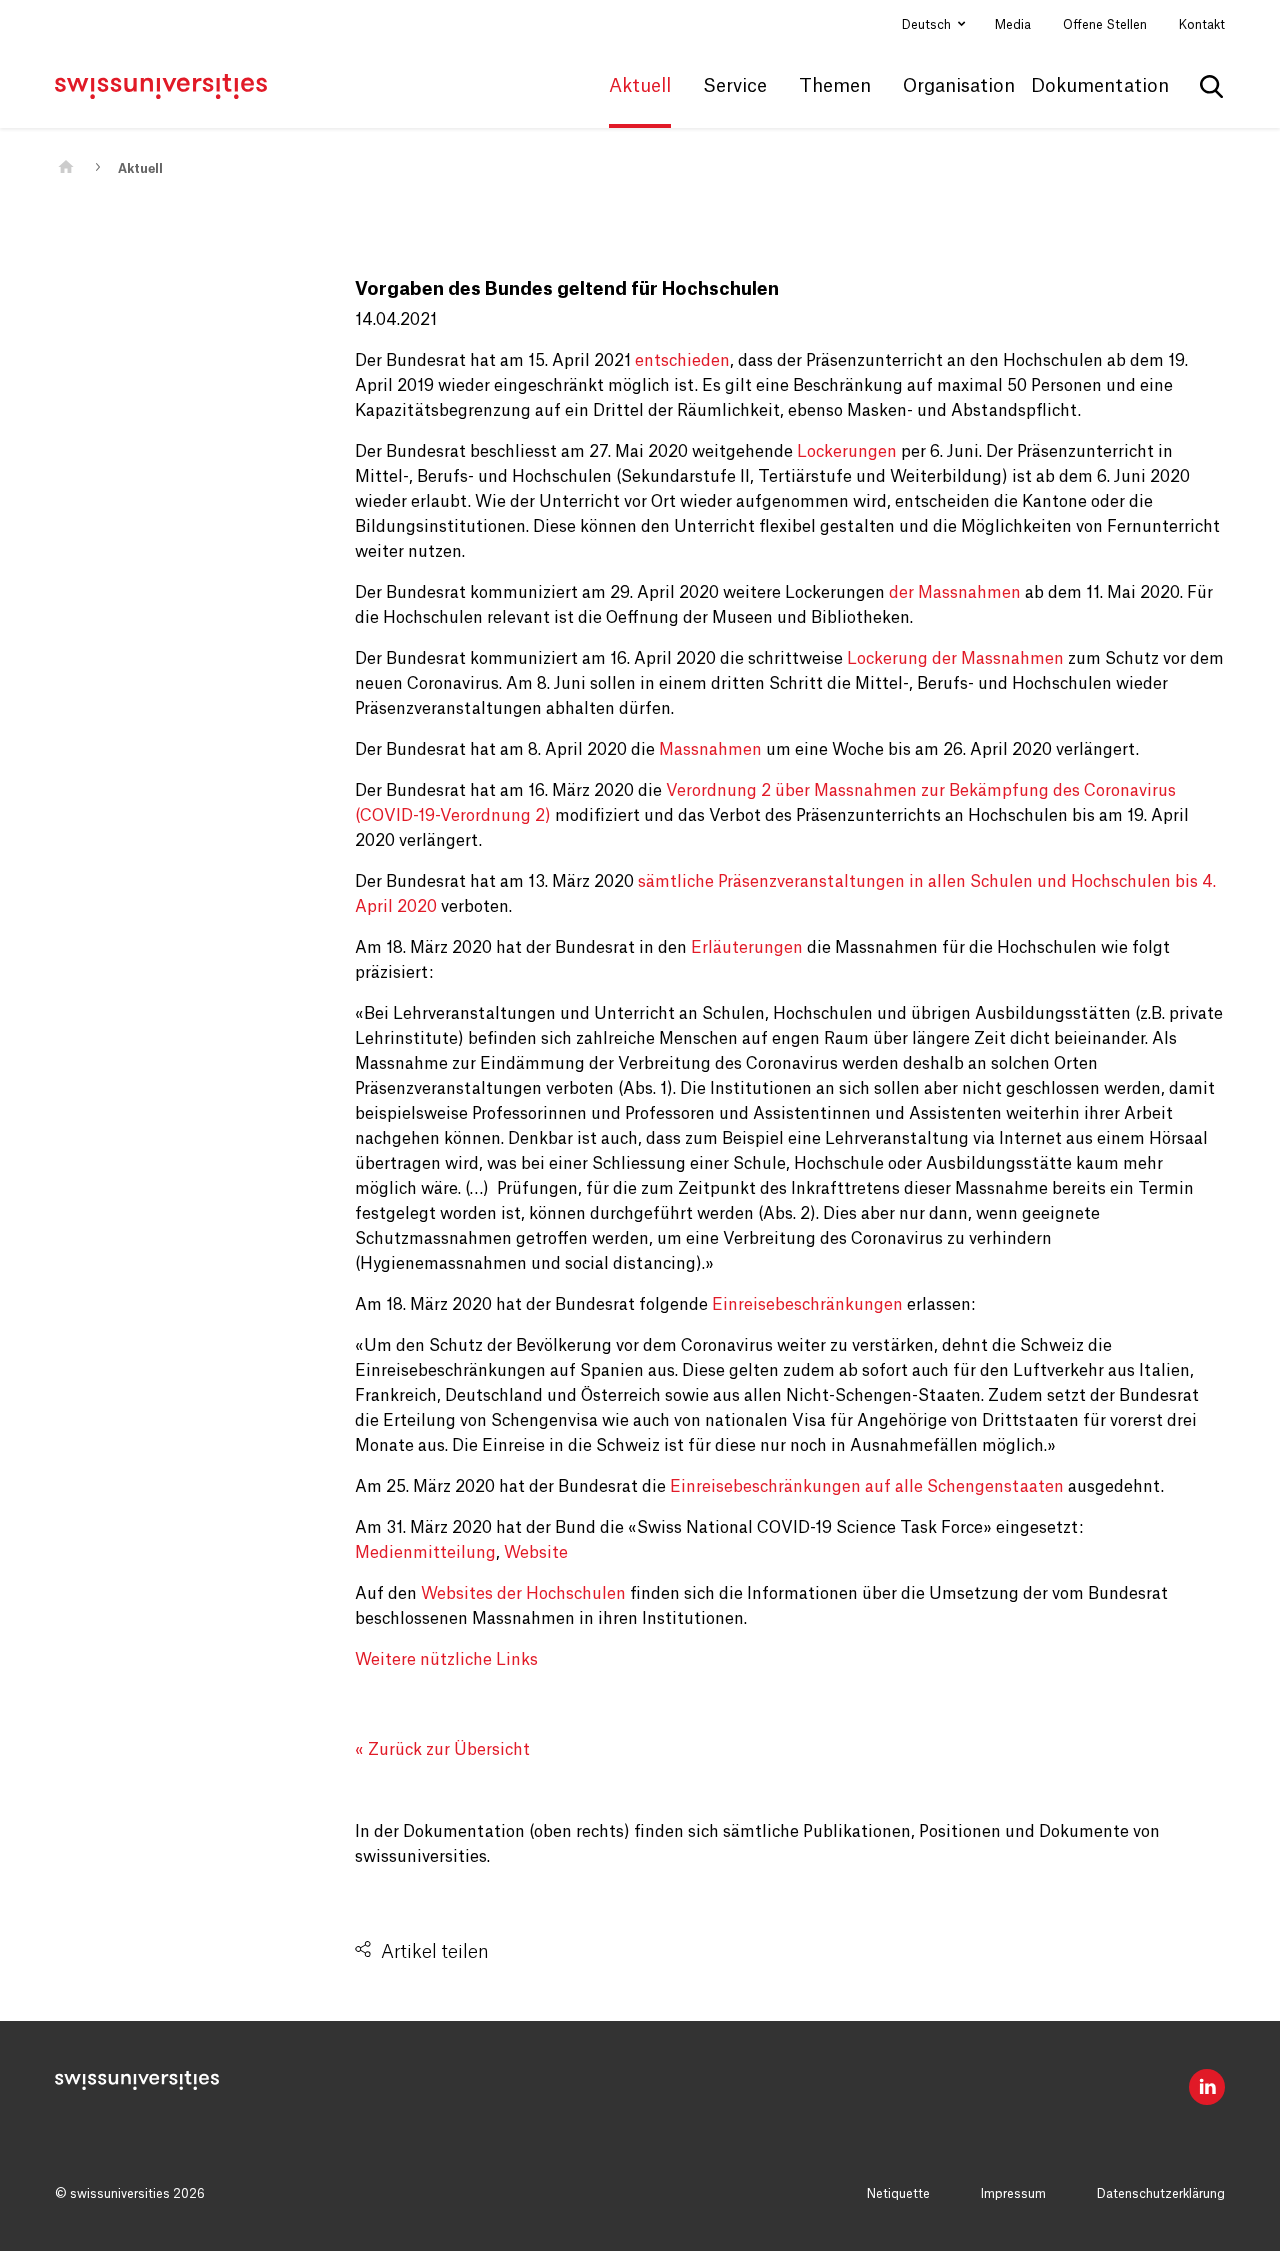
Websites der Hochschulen (521, 1594)
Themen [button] (835, 86)
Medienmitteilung (425, 1553)
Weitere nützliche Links (446, 1660)
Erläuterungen (745, 948)
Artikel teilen (435, 1952)
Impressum (1013, 2194)
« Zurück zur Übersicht (442, 1750)
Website (536, 1553)
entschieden (682, 361)
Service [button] (735, 86)
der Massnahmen (955, 593)
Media (1013, 25)
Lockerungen (847, 452)
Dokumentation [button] (1100, 86)
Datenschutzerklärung (1161, 2194)
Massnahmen (710, 750)
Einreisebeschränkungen (807, 1305)
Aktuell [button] (640, 86)
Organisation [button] (959, 86)
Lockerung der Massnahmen (955, 659)
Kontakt (1202, 25)
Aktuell (140, 169)
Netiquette (898, 2194)
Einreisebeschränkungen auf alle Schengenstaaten (867, 1487)
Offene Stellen (1105, 25)
